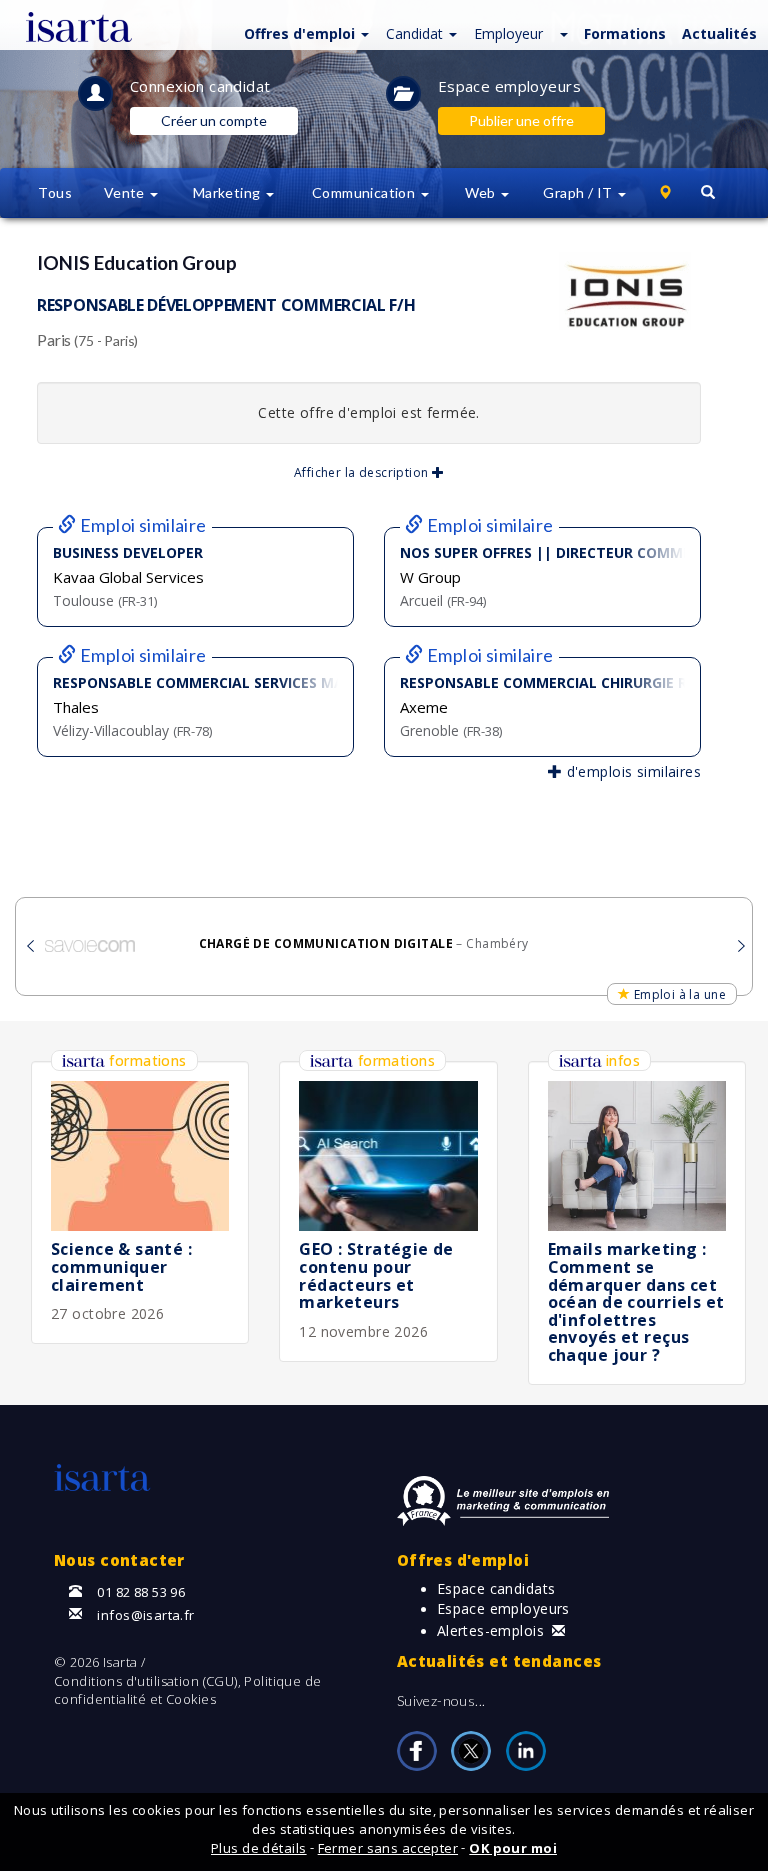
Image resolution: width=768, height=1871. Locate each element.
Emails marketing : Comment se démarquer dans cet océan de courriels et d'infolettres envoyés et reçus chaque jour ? (636, 1302)
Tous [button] (55, 192)
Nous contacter (119, 1560)
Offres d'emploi (463, 1560)
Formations (625, 33)
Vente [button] (126, 192)
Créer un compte (214, 120)
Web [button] (482, 192)
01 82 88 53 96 (141, 1592)
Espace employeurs (509, 86)
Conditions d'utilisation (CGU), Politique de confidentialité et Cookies (187, 1690)
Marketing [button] (228, 192)
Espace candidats (496, 1588)
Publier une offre (521, 120)
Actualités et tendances (499, 1661)
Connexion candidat (200, 86)
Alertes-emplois (490, 1630)
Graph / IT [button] (579, 192)
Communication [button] (365, 192)
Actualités (719, 33)
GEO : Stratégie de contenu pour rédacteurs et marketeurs (376, 1275)
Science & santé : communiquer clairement (121, 1266)
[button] (304, 32)
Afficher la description (363, 472)
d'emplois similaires (631, 771)
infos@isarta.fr (145, 1615)
